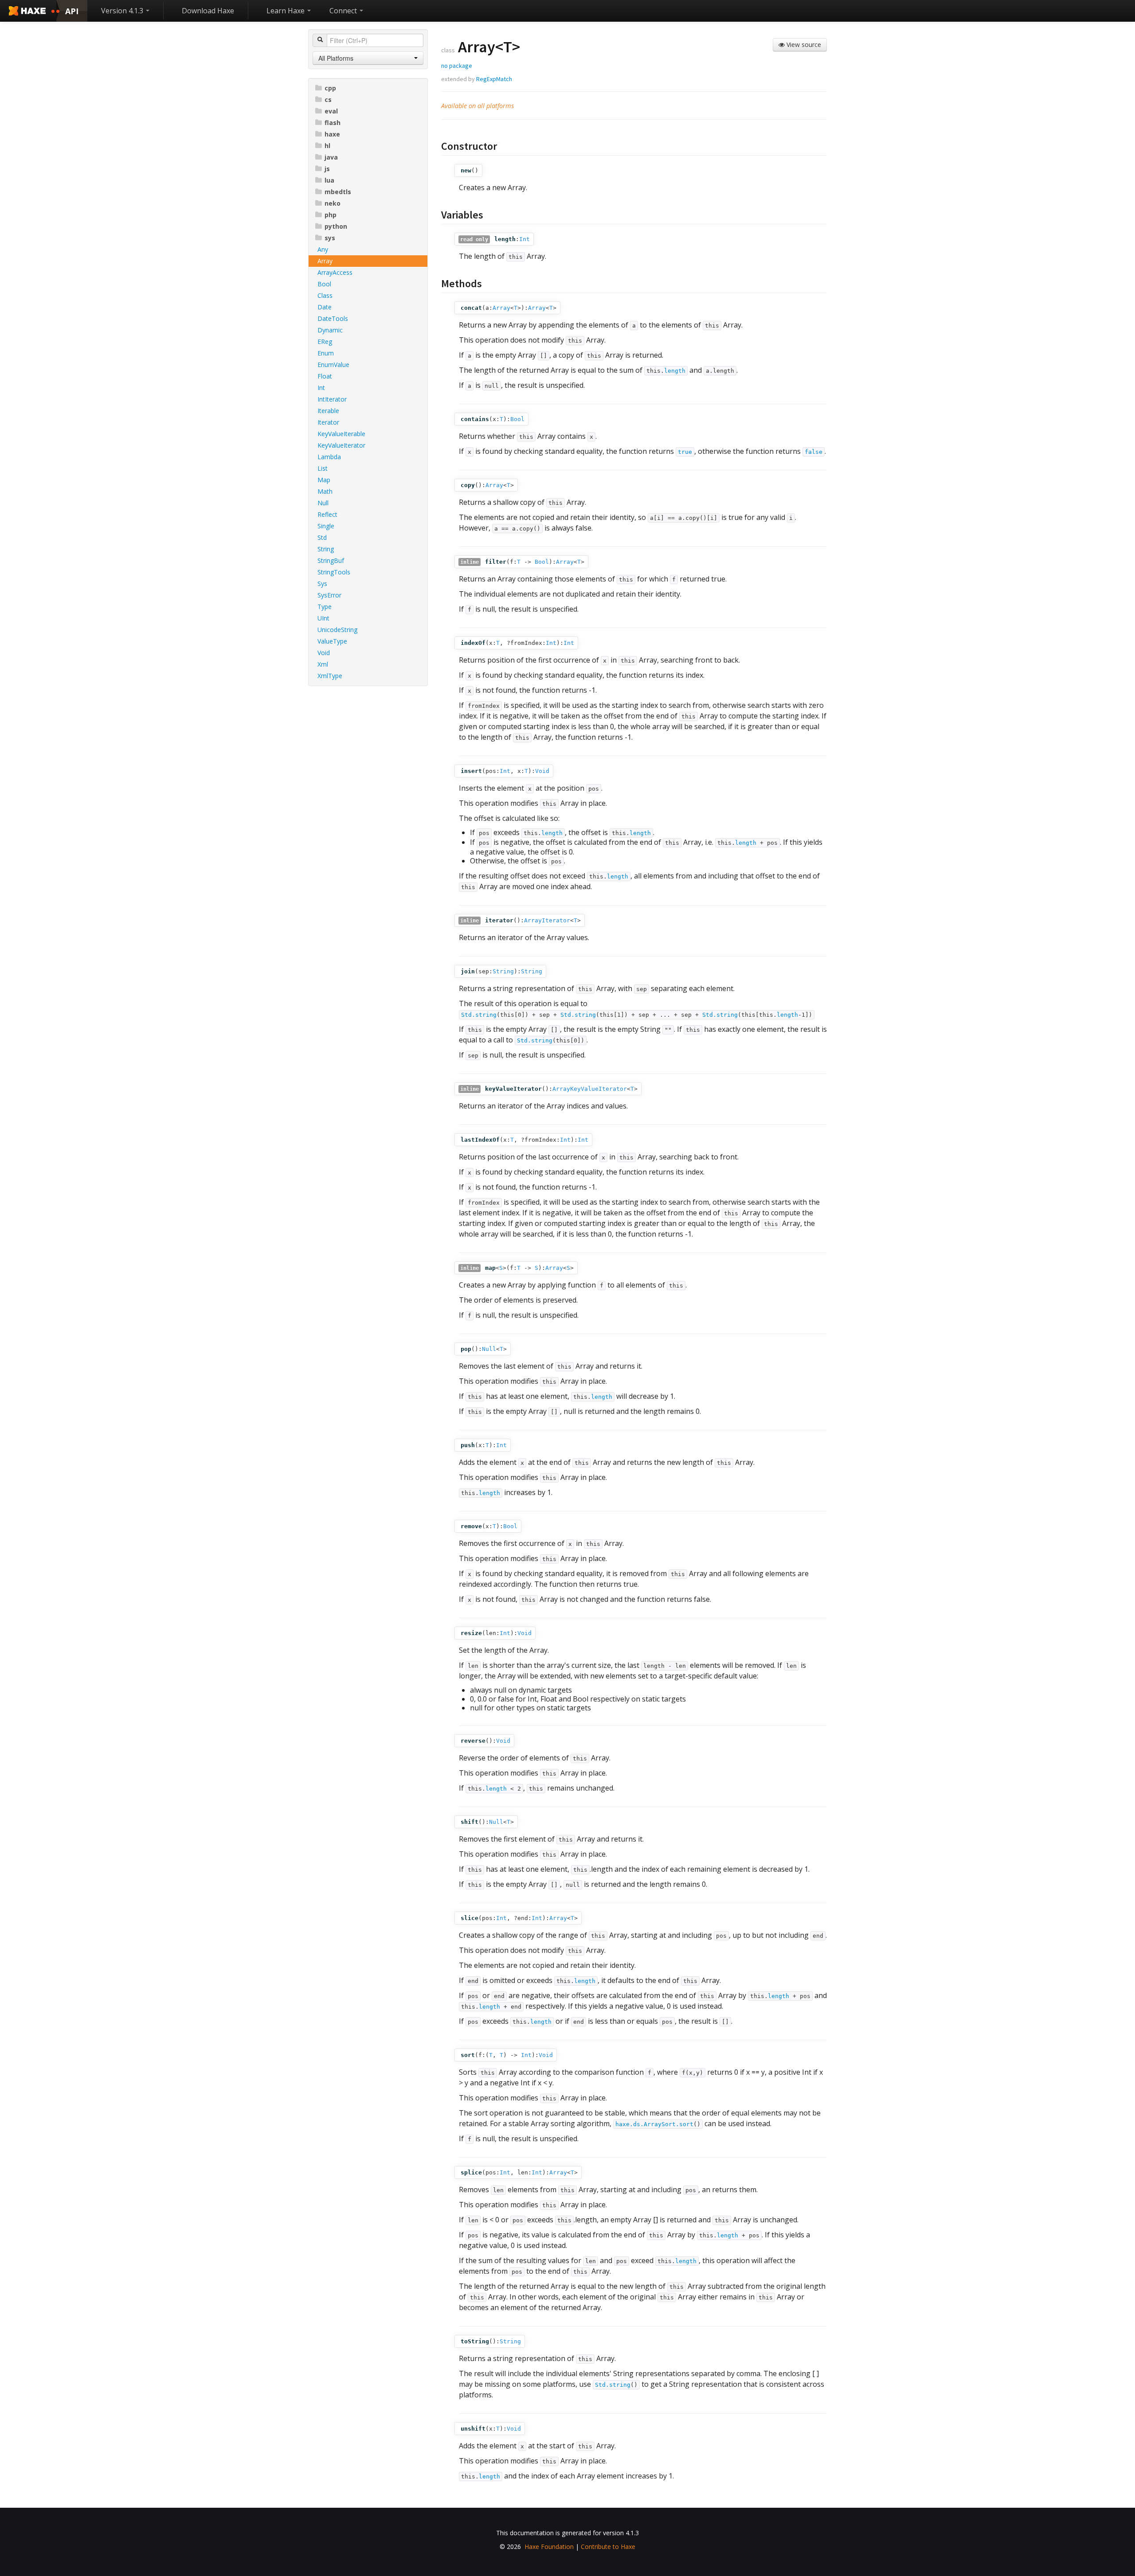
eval (331, 111)
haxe (332, 134)
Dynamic (330, 330)
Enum (326, 353)
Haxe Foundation (549, 2547)
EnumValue (333, 365)
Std (322, 537)
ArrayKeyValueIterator (590, 1089)
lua (329, 180)
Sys (322, 584)
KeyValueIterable (341, 434)
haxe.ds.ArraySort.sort (654, 2124)
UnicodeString (337, 630)
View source (803, 45)
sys (330, 238)
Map (324, 480)
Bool (324, 284)
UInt (323, 618)
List (323, 468)
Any (323, 249)
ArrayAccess (335, 272)
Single (326, 526)
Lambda (329, 457)
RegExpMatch (494, 79)
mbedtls (338, 192)
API (72, 11)
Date (325, 307)
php (331, 215)
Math (325, 491)
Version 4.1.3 (123, 11)
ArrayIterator (547, 920)
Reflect (327, 514)
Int (321, 388)
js (327, 169)
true (685, 452)
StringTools (334, 572)
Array (325, 261)
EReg (325, 342)
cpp (330, 88)
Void (324, 653)
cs (328, 100)
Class (325, 295)
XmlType (330, 676)
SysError (329, 595)
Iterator (328, 422)
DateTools (333, 318)
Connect (344, 11)
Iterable (328, 411)
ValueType (332, 641)
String (326, 549)
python (336, 226)
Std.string (479, 1015)
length (675, 371)
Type (325, 607)
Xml (323, 664)
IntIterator (332, 399)
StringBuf (331, 560)
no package (457, 66)
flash (333, 123)
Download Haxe (208, 11)
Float (325, 376)
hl (327, 146)
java (331, 157)
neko (333, 203)
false (814, 452)
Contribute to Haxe (608, 2547)
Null (323, 503)
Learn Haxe (286, 11)
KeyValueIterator (341, 445)
